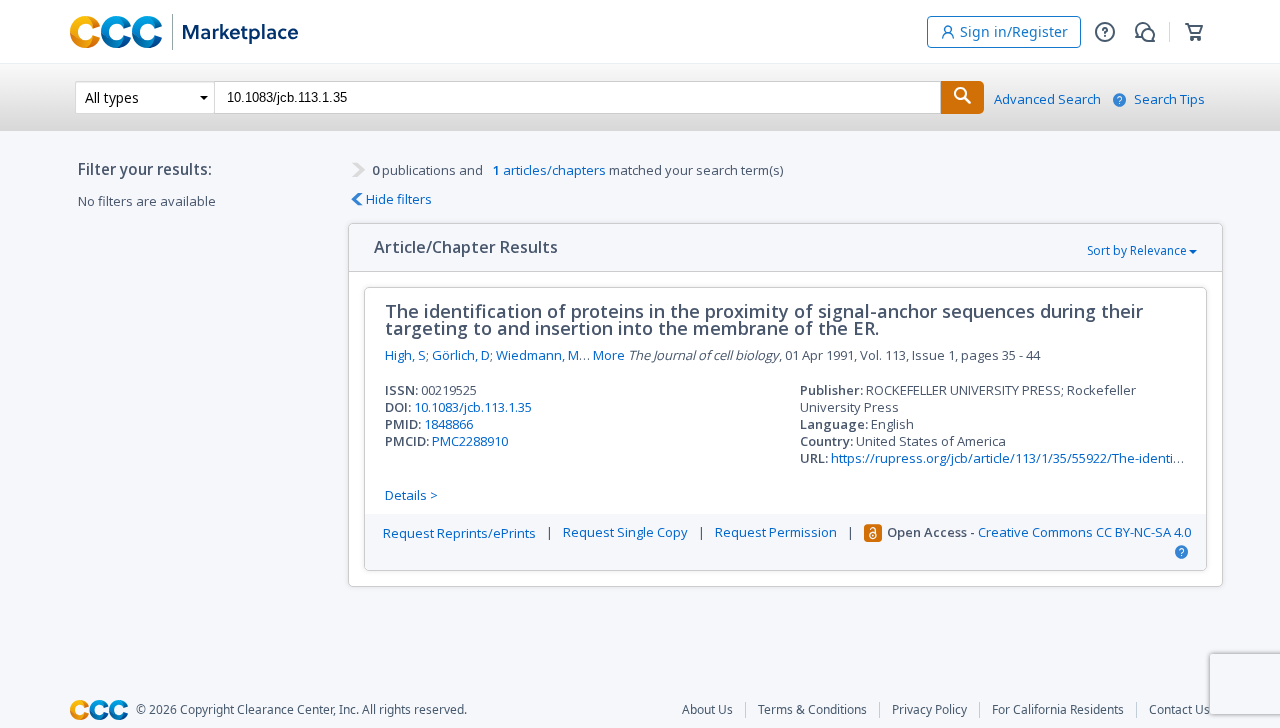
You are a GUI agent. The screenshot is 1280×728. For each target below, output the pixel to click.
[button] (1105, 32)
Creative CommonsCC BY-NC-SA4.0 (1084, 532)
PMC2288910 (470, 441)
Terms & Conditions (812, 710)
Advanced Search (1047, 99)
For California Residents (1058, 710)
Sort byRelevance (1137, 250)
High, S (405, 355)
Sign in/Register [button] (1014, 31)
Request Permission (776, 532)
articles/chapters (549, 170)
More (609, 355)
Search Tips (1169, 99)
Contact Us (1179, 710)
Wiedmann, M (537, 355)
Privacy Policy (929, 710)
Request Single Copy (625, 532)
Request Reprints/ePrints (459, 533)
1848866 (448, 424)
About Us (707, 710)
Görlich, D (461, 355)
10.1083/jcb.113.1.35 (473, 407)
